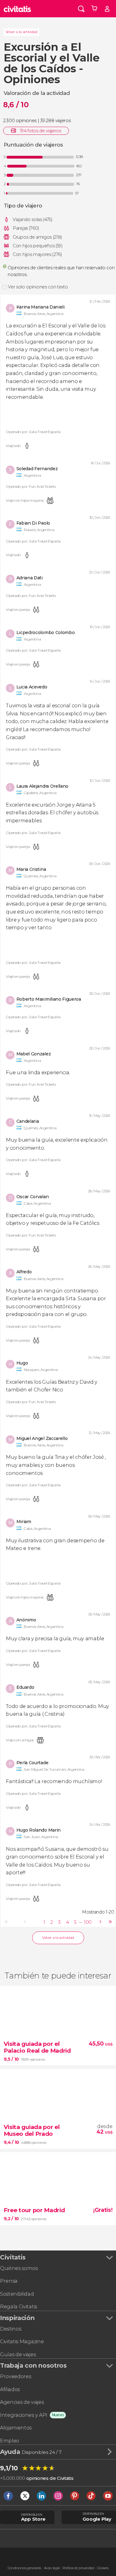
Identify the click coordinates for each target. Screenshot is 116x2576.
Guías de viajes (18, 2355)
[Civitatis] (17, 9)
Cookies (103, 2568)
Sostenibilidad (17, 2294)
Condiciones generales (24, 2568)
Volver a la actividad (21, 32)
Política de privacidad (78, 2568)
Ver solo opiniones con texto (38, 287)
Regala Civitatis (19, 2307)
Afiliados (10, 2389)
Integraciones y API (24, 2415)
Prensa (9, 2281)
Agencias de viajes (22, 2402)
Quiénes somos (19, 2268)
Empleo (10, 2441)
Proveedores (15, 2376)
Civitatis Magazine (22, 2342)
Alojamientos (16, 2428)
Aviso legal (52, 2568)
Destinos (11, 2329)
